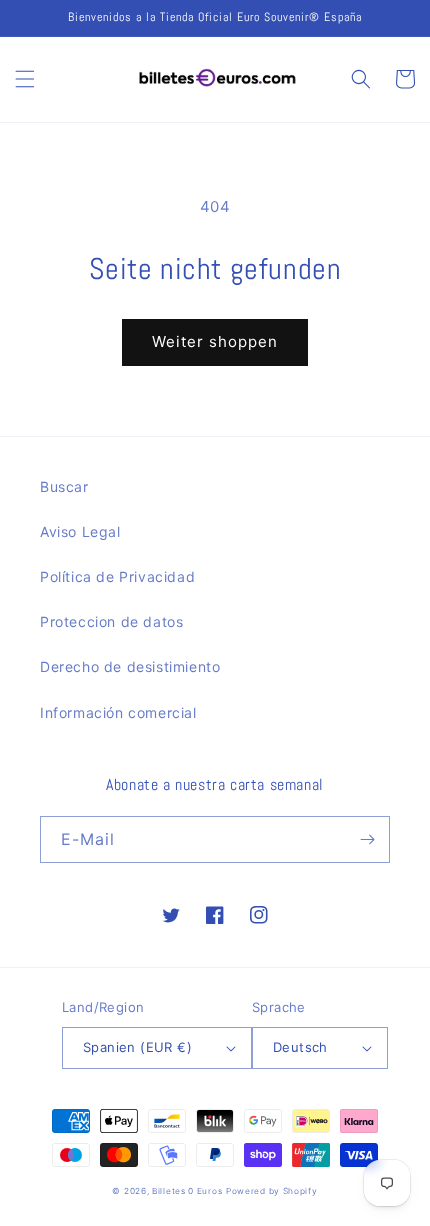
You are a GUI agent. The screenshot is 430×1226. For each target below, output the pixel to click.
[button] (25, 79)
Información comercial (118, 712)
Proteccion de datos (111, 621)
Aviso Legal (80, 531)
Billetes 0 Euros (187, 1191)
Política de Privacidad (117, 576)
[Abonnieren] (367, 839)
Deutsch (300, 1047)
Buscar (64, 486)
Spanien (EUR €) (137, 1047)
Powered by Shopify (272, 1191)
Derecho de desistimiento (130, 666)
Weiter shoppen (215, 341)
